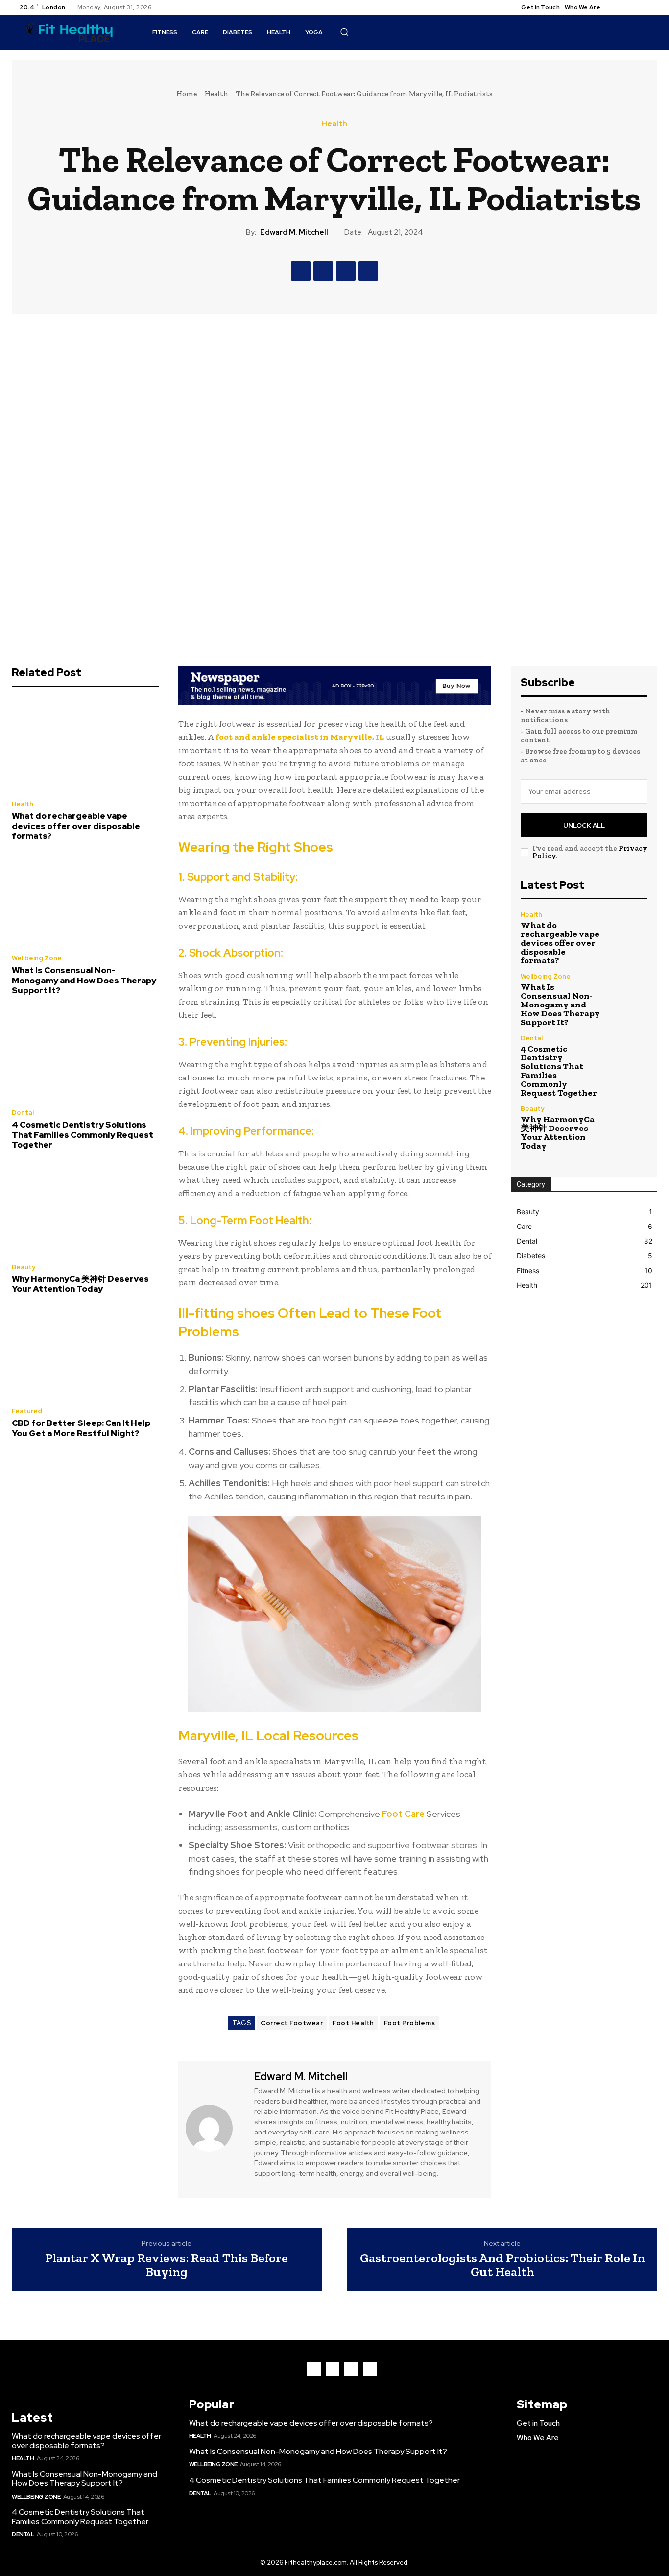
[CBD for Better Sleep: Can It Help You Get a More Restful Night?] (85, 1353)
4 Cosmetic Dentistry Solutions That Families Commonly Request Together (83, 1135)
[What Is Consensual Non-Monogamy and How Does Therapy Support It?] (85, 901)
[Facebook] (616, 7)
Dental (23, 1113)
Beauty (24, 1267)
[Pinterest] (346, 271)
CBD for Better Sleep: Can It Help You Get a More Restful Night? (81, 1428)
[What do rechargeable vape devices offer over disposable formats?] (85, 746)
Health (216, 94)
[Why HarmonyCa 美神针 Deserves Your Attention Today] (85, 1209)
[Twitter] (640, 7)
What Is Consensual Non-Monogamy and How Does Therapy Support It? (84, 980)
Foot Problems (410, 2023)
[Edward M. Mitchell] (215, 2128)
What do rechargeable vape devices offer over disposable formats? (76, 826)
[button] (344, 32)
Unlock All (584, 825)
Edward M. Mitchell (294, 232)
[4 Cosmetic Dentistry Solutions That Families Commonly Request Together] (85, 1055)
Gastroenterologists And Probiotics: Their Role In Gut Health (502, 2265)
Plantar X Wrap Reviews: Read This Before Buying (167, 2265)
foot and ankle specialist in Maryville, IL (300, 737)
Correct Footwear (292, 2023)
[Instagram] (628, 7)
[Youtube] (651, 7)
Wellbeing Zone (37, 958)
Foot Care (403, 1814)
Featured (27, 1411)
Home (187, 94)
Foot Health (353, 2023)
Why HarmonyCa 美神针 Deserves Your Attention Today (80, 1284)
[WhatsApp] (368, 271)
